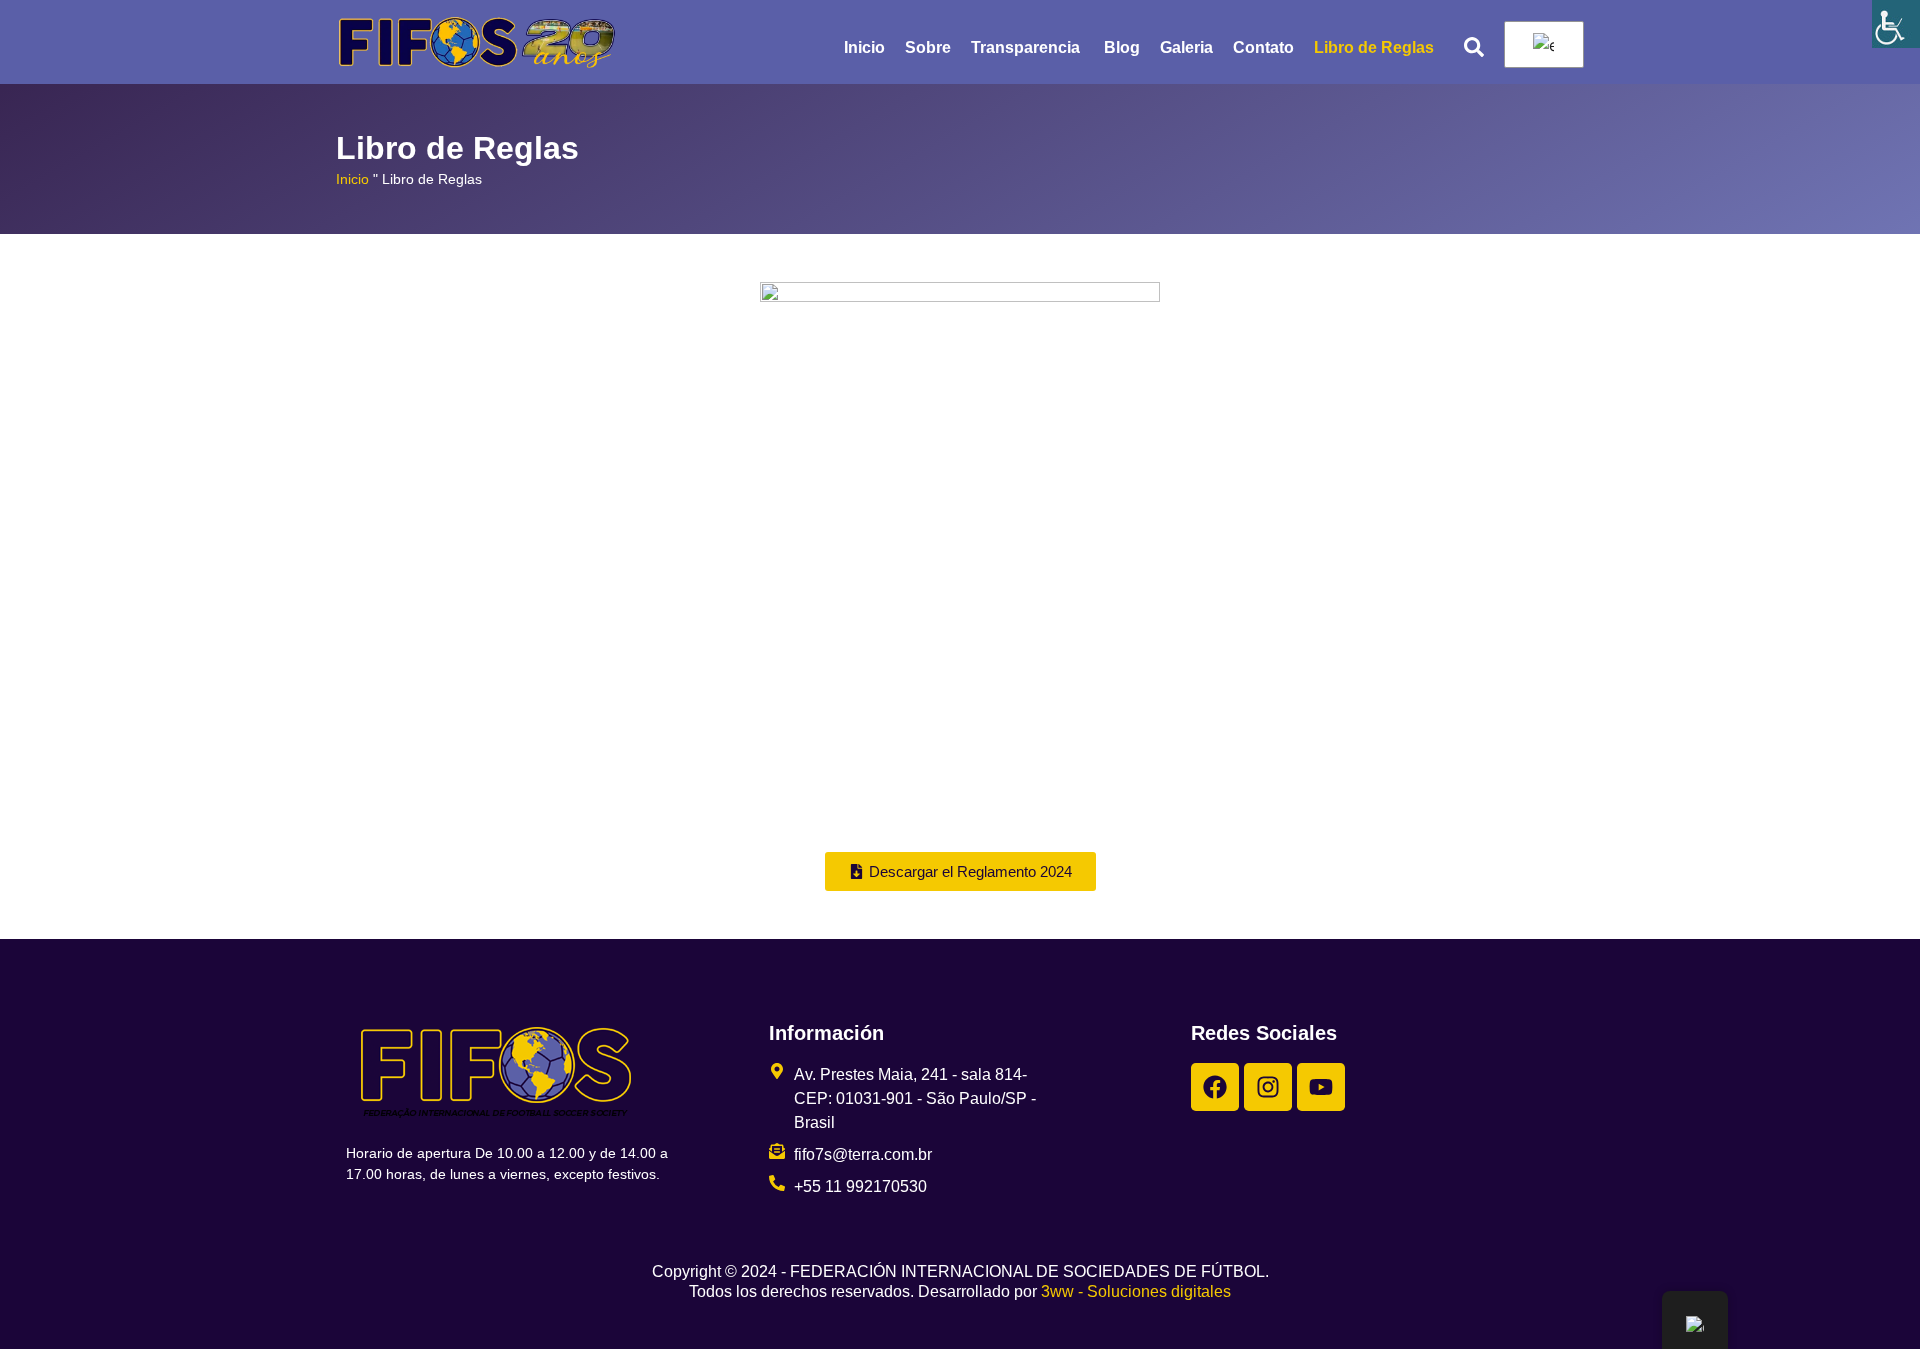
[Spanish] (1540, 45)
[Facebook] (1215, 1087)
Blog (1122, 47)
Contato (1263, 47)
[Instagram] (1268, 1087)
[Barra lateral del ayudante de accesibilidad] (1896, 24)
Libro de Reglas (1374, 47)
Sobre (928, 47)
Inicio (864, 47)
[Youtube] (1321, 1087)
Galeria (1186, 47)
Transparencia (1027, 47)
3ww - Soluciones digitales (1136, 1291)
